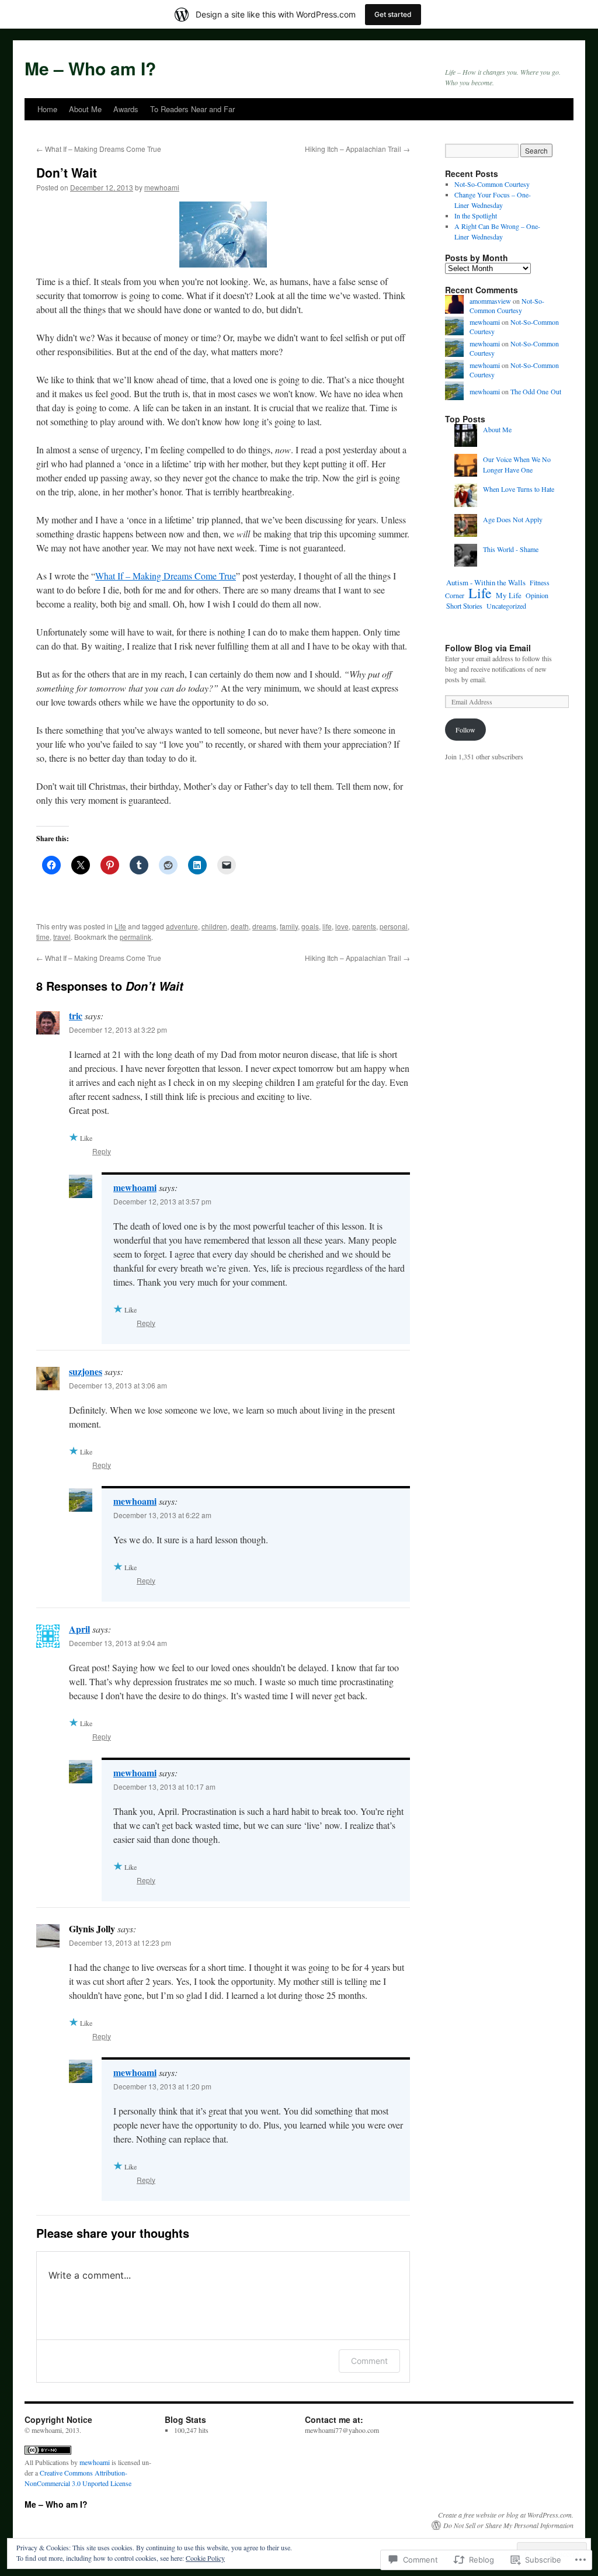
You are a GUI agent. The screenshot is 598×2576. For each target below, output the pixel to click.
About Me (85, 109)
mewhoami (162, 187)
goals (310, 926)
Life (120, 926)
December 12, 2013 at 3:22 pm (118, 1030)
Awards (126, 109)
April (79, 1629)
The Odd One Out (536, 391)
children (214, 926)
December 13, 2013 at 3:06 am (118, 1385)
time (43, 937)
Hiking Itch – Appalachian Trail (357, 149)
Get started (393, 14)
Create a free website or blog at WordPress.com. (506, 2515)
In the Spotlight (476, 216)
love (342, 926)
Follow (465, 730)
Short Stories (464, 606)
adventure (182, 926)
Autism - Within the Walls (486, 582)
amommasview (490, 301)
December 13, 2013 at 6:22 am (162, 1515)
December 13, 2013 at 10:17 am (164, 1787)
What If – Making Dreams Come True (99, 149)
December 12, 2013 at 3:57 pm (162, 1201)
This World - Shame (511, 549)
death (240, 926)
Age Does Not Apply (513, 519)
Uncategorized (506, 606)
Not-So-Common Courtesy (492, 184)
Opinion (537, 595)
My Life (509, 595)
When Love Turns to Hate (519, 489)
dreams (264, 926)
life (327, 926)
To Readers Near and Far (192, 109)
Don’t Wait (67, 172)
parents (364, 926)
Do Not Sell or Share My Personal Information (508, 2525)
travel (62, 937)
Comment (369, 2361)
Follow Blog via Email (488, 648)
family (289, 926)
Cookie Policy (205, 2558)
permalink (135, 937)
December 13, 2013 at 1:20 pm (162, 2086)
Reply (102, 1151)
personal (394, 926)
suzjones (86, 1371)
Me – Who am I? (90, 68)
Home (47, 109)
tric (76, 1016)
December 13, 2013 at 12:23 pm (120, 1943)
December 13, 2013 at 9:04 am (118, 1643)
